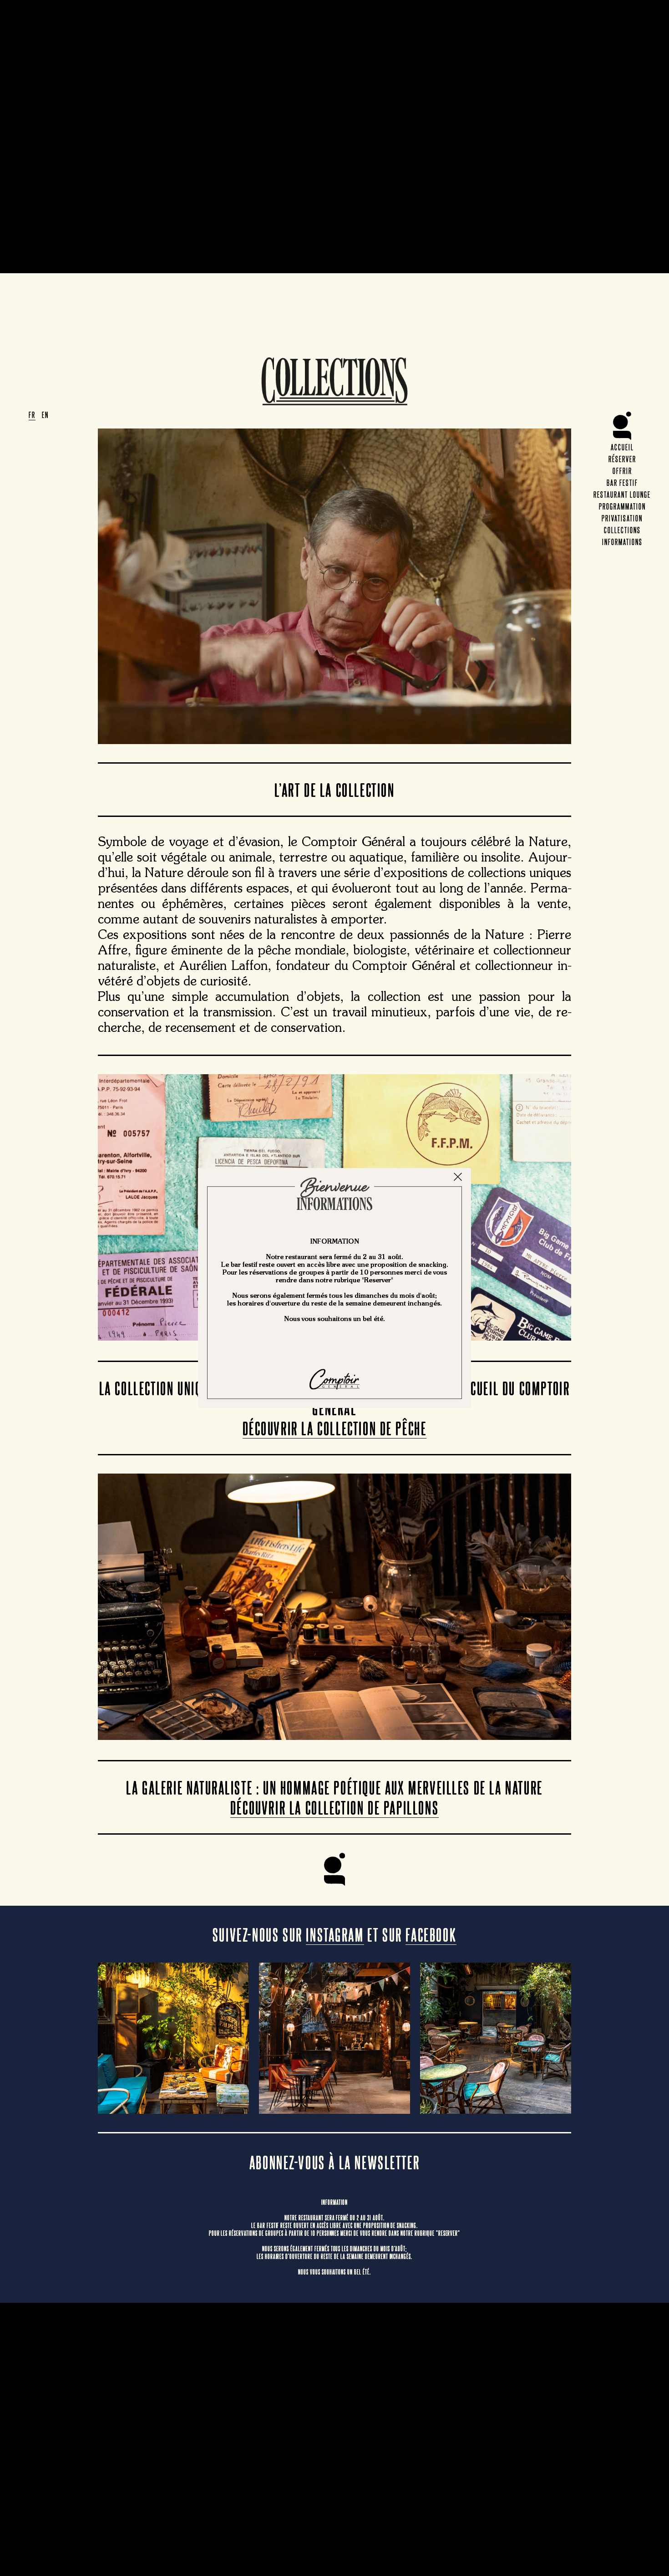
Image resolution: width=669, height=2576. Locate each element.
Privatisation (622, 518)
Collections (622, 530)
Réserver (622, 459)
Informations (622, 541)
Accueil (622, 447)
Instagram (335, 1934)
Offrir (622, 470)
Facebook (431, 1934)
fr (32, 414)
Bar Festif (622, 482)
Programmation (622, 506)
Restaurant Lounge (622, 494)
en (45, 414)
